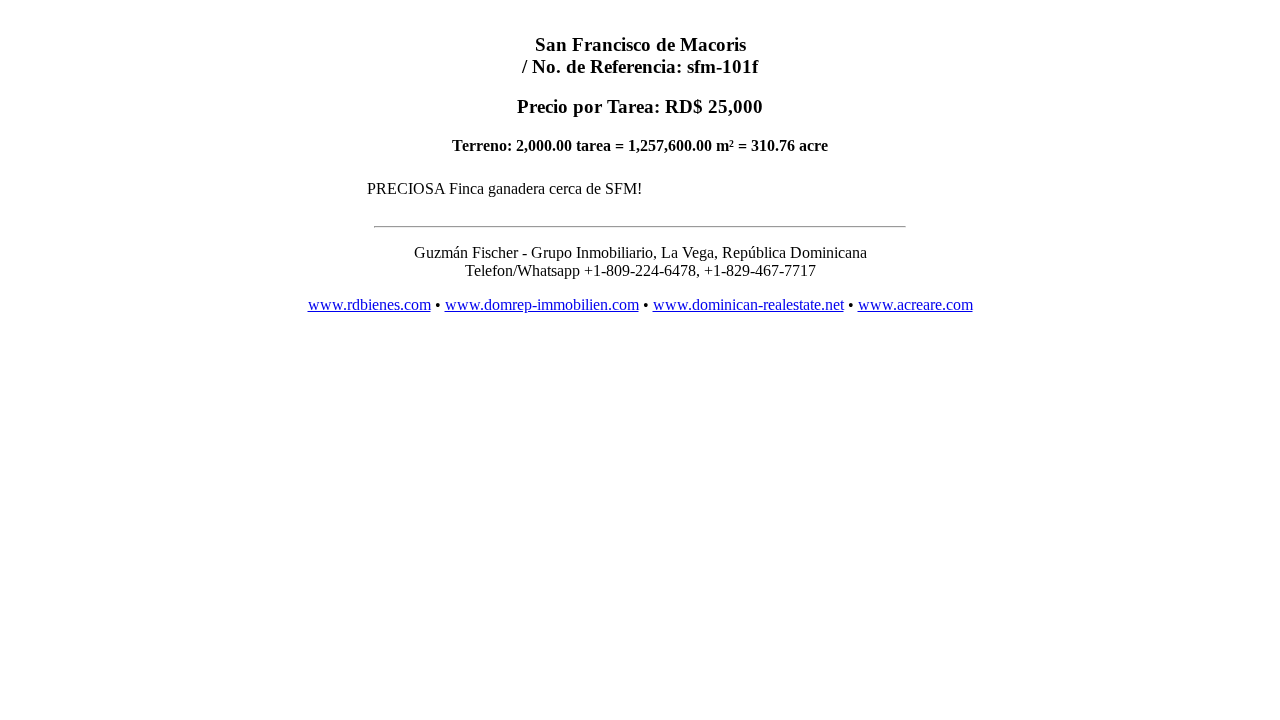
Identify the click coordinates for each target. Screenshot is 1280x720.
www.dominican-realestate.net (748, 304)
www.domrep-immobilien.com (542, 304)
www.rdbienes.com (369, 304)
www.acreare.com (915, 304)
